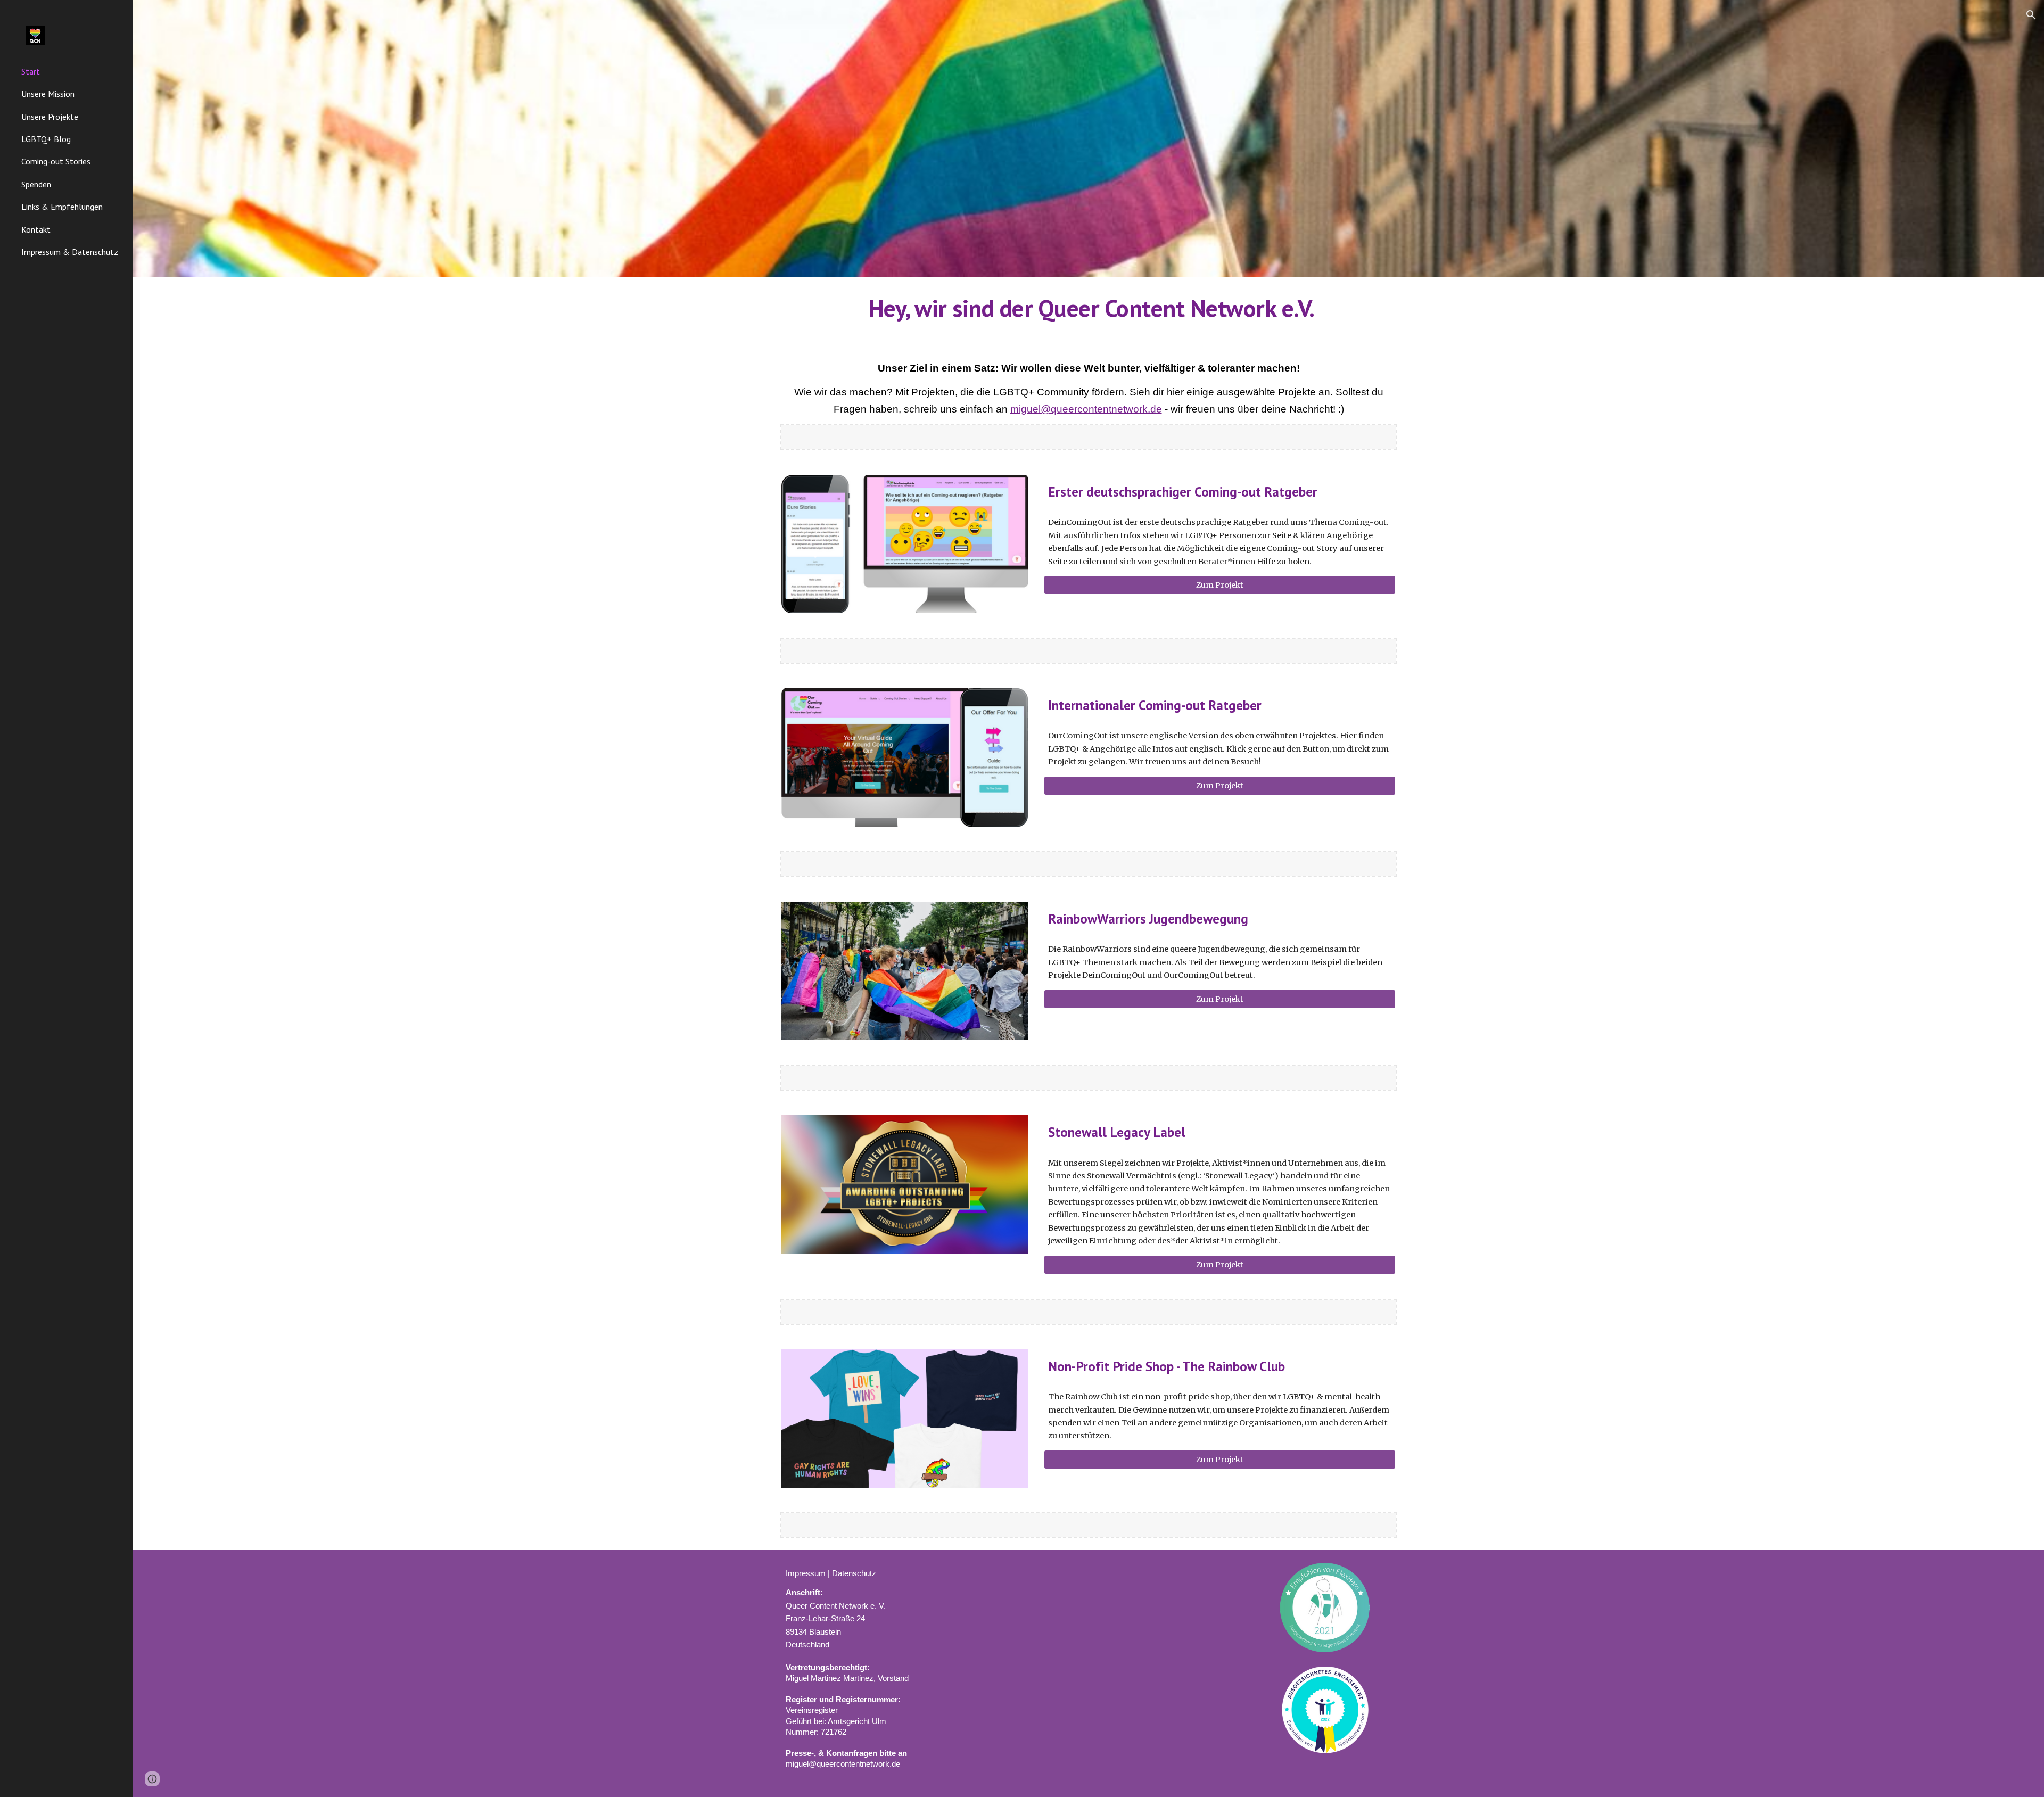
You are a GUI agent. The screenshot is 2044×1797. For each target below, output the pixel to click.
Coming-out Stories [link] (56, 161)
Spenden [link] (36, 184)
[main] (1089, 308)
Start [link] (31, 71)
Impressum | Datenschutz (831, 1573)
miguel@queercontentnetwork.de (1086, 409)
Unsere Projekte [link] (50, 117)
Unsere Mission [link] (48, 94)
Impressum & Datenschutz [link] (70, 252)
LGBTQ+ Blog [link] (46, 139)
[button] (2031, 15)
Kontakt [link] (36, 229)
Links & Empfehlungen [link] (62, 207)
